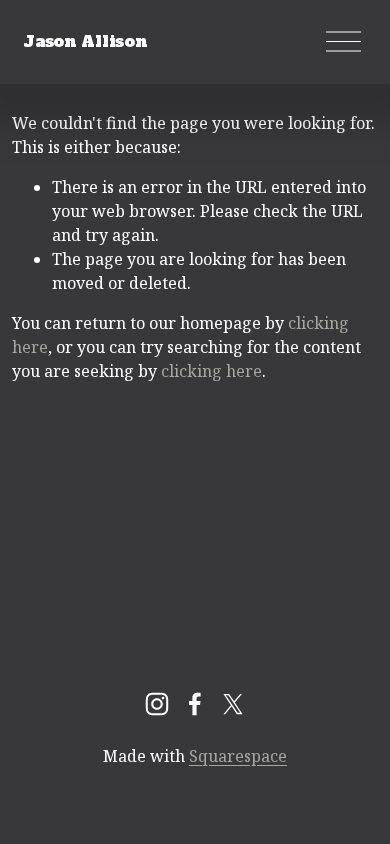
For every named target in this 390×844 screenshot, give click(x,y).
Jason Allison (85, 41)
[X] (233, 704)
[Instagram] (157, 704)
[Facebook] (195, 704)
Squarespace (238, 756)
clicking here (211, 371)
